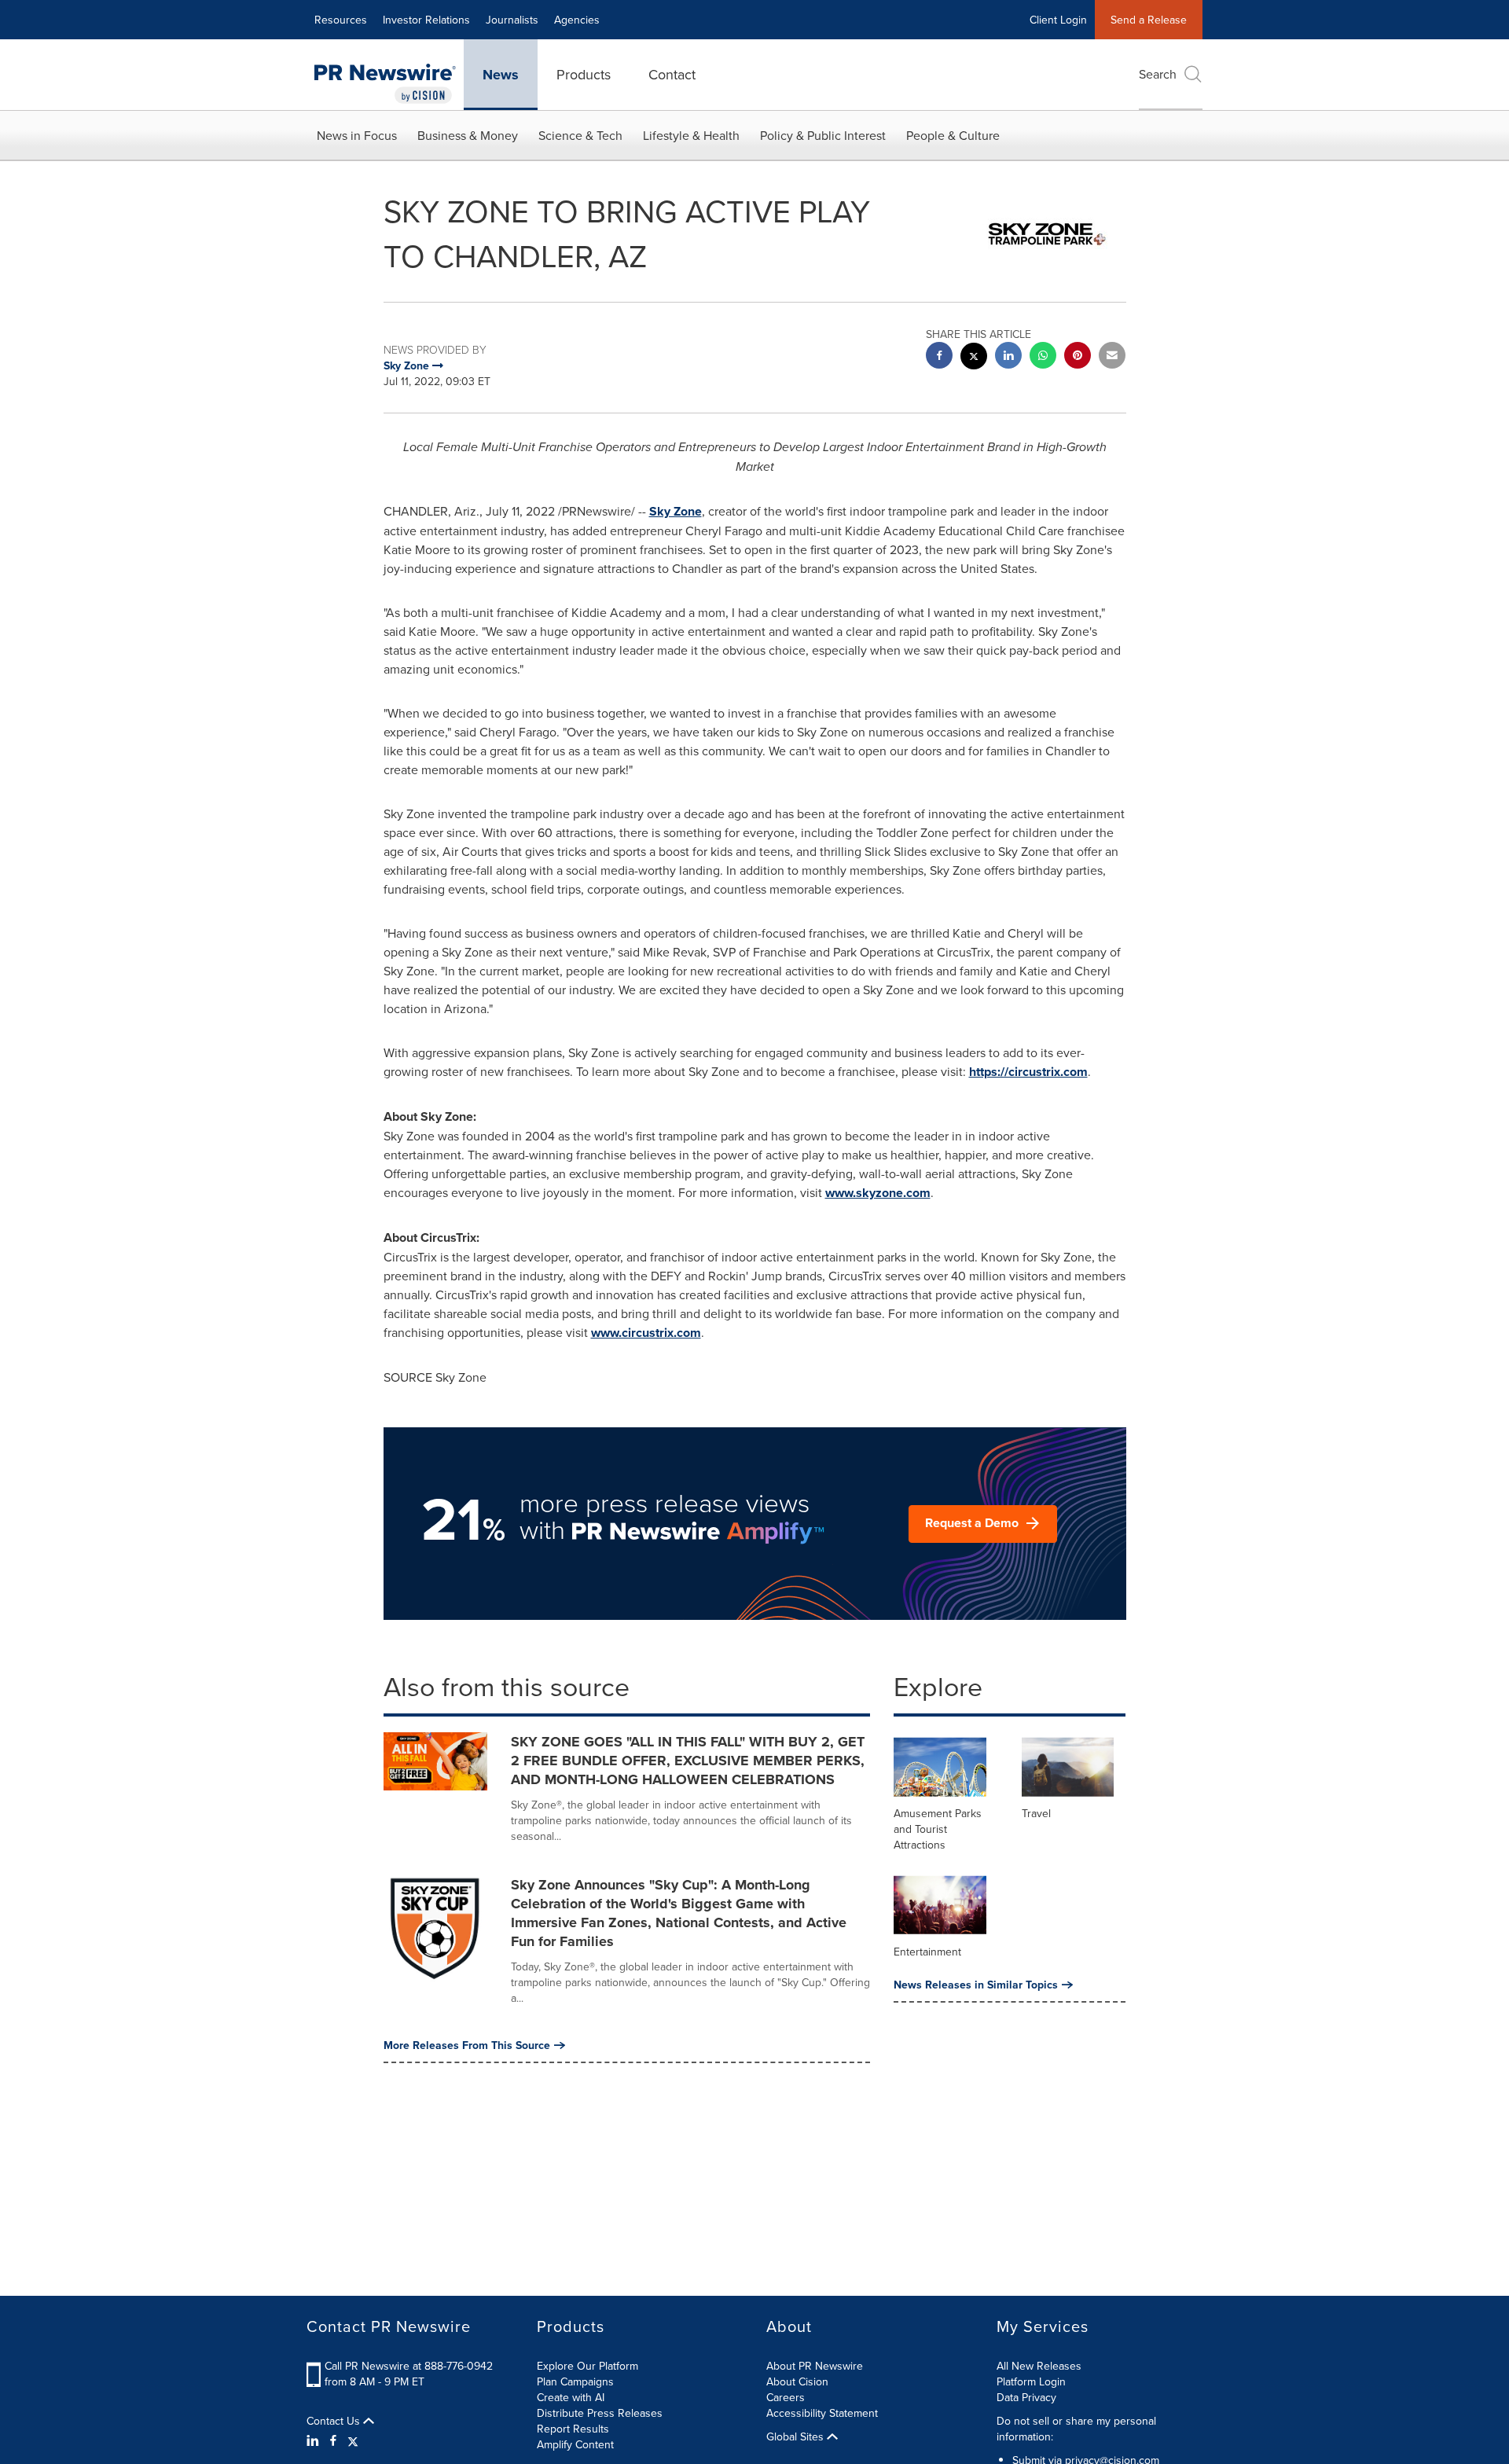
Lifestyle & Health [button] (691, 135)
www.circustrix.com (646, 1333)
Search (1158, 74)
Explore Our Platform (587, 2366)
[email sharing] (1112, 357)
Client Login (1058, 20)
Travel (1036, 1813)
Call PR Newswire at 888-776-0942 (409, 2366)
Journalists (512, 20)
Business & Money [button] (468, 135)
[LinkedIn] (315, 2440)
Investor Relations (426, 20)
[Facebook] (333, 2440)
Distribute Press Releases (600, 2413)
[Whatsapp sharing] (1043, 357)
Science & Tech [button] (580, 135)
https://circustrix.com (1028, 1072)
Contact (672, 74)
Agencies (577, 20)
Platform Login (1031, 2381)
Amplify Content (575, 2444)
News (501, 75)
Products (584, 74)
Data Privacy (1026, 2397)
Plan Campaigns (575, 2381)
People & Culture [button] (953, 135)
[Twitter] (353, 2440)
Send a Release (1149, 20)
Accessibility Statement (822, 2413)
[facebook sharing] (939, 357)
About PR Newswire (815, 2366)
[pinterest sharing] (1078, 357)
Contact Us (335, 2421)
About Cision (797, 2381)
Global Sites (797, 2436)
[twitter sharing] (974, 358)
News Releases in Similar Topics (976, 1985)
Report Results (573, 2429)
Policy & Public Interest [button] (823, 135)
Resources (341, 20)
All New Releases (1039, 2366)
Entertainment (927, 1952)
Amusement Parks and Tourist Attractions (938, 1829)
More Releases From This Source (467, 2045)
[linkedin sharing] (1008, 357)
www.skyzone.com (878, 1193)
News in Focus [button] (357, 135)
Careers (786, 2397)
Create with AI (571, 2397)
